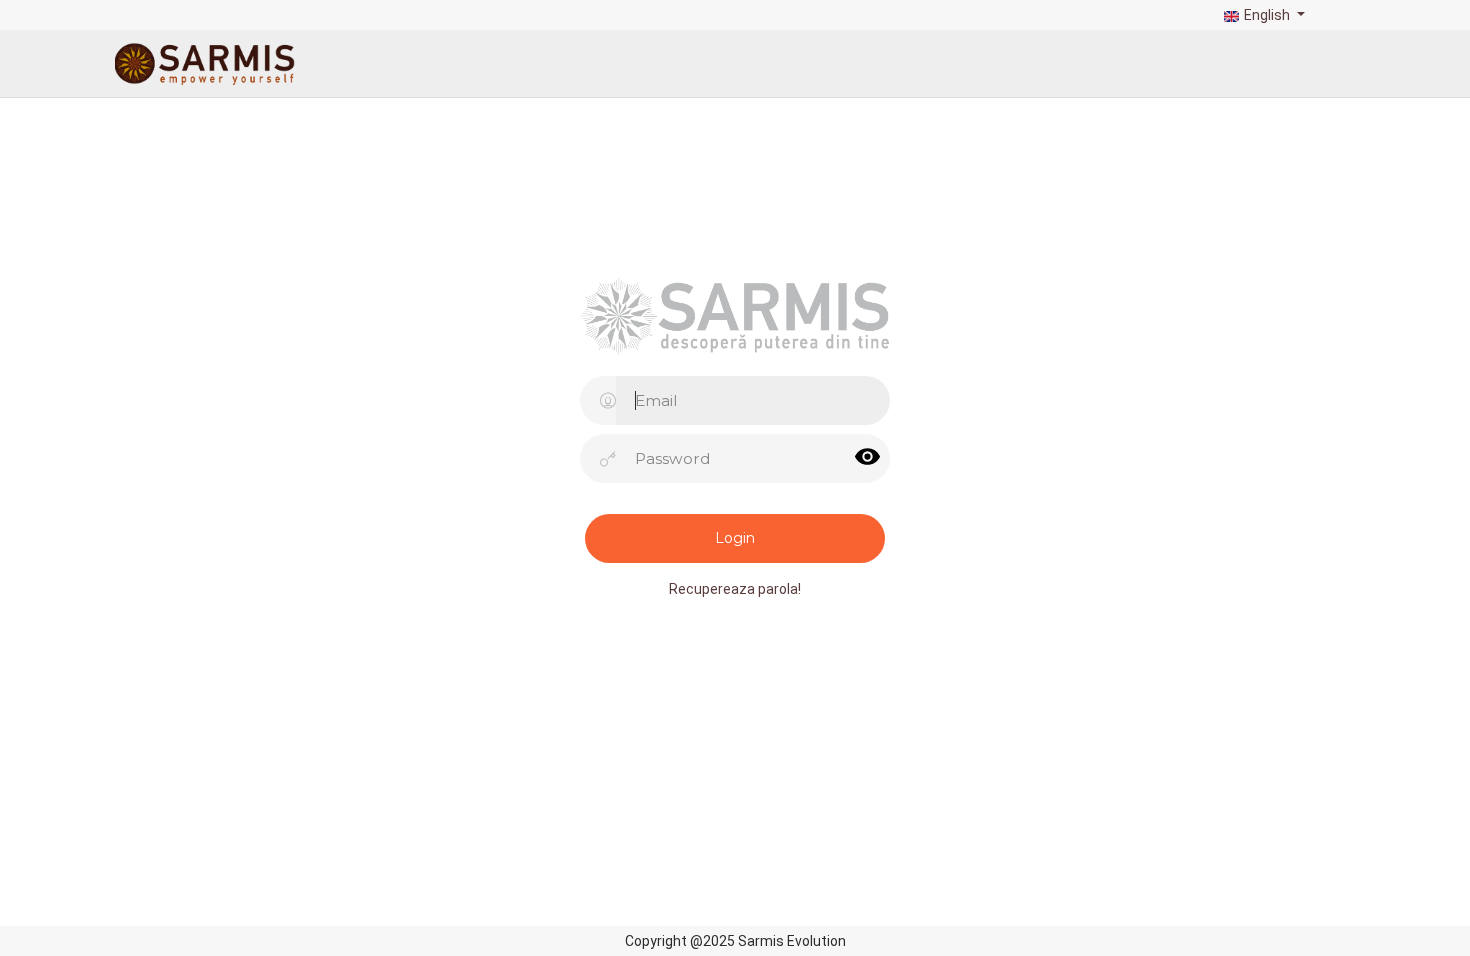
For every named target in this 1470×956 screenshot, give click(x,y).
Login (735, 538)
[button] (1262, 15)
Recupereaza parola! (735, 589)
